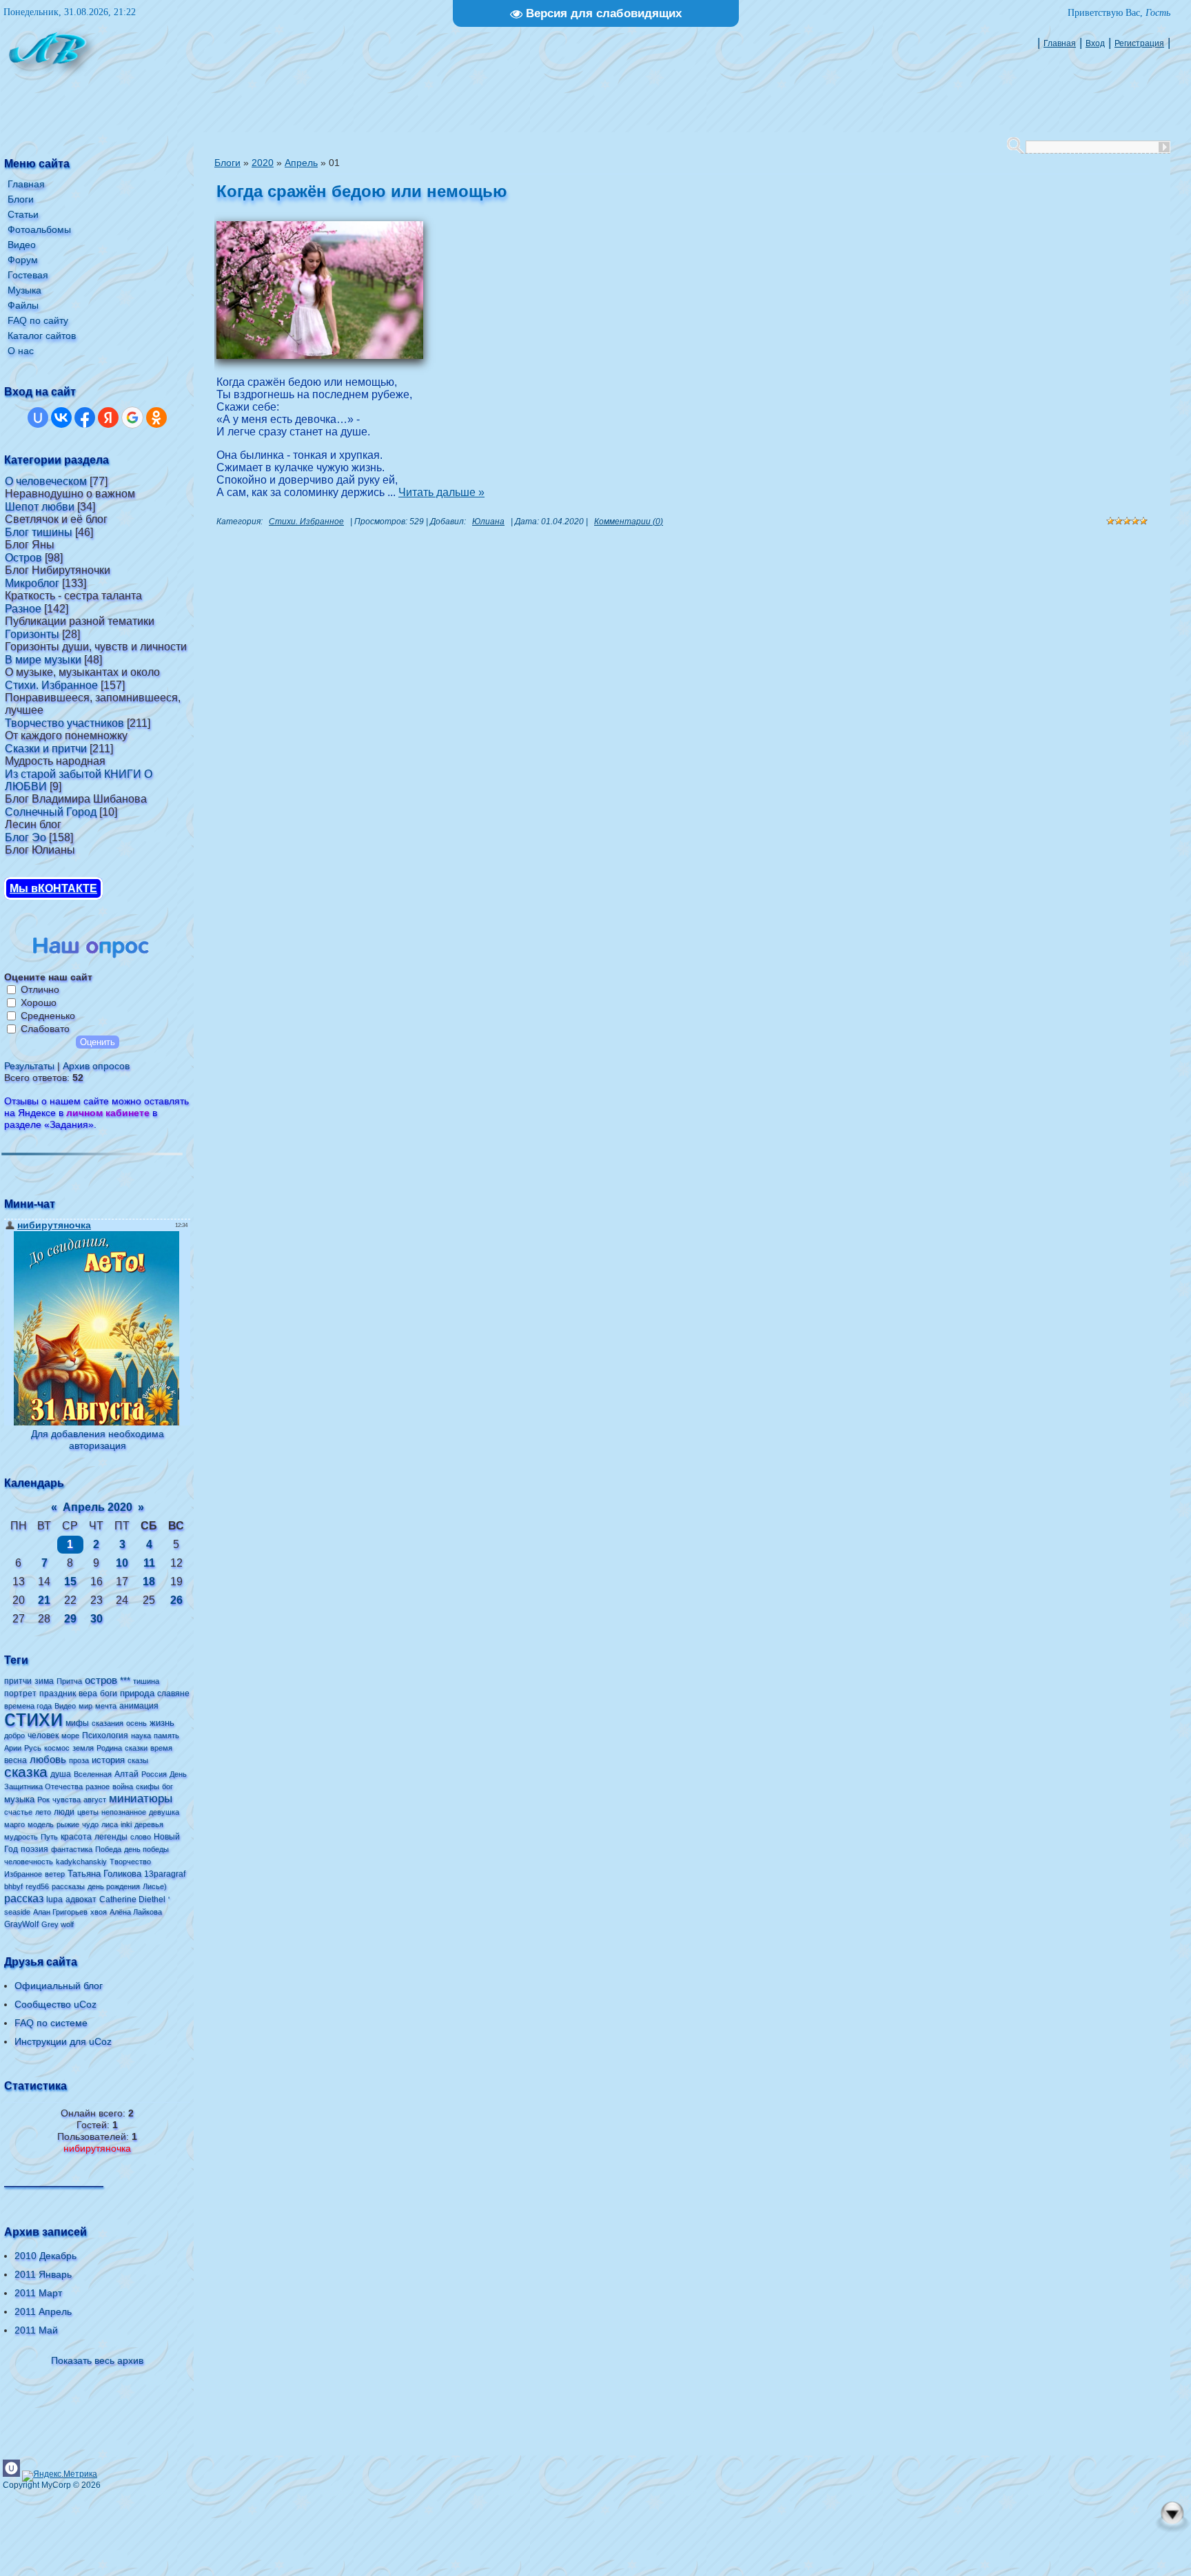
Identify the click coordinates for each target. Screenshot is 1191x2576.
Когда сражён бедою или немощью (362, 191)
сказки (136, 1748)
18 (149, 1581)
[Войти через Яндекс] (108, 418)
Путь (49, 1837)
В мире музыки (43, 660)
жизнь (162, 1723)
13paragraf (165, 1874)
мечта (106, 1706)
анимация (139, 1706)
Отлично (40, 989)
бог (167, 1786)
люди (64, 1812)
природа (137, 1693)
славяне (173, 1693)
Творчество (130, 1862)
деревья (149, 1824)
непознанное (124, 1812)
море (70, 1735)
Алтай (126, 1774)
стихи (33, 1718)
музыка (19, 1799)
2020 (263, 163)
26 (176, 1600)
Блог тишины (39, 532)
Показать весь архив (97, 2360)
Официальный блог (59, 1986)
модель (41, 1824)
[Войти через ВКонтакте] (61, 418)
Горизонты (32, 634)
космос (57, 1748)
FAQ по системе (51, 2023)
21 (44, 1600)
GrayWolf (21, 1924)
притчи (18, 1681)
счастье (18, 1812)
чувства (67, 1800)
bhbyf (13, 1886)
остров (101, 1680)
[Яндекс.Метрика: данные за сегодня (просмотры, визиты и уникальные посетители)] (60, 2476)
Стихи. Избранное (51, 685)
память (166, 1735)
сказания (108, 1723)
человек (43, 1735)
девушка (164, 1812)
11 (149, 1563)
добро (14, 1735)
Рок (43, 1800)
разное (98, 1786)
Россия (154, 1774)
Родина (109, 1748)
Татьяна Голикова (104, 1874)
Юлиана (488, 522)
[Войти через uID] (38, 418)
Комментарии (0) (629, 522)
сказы (138, 1760)
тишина (146, 1681)
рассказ (24, 1898)
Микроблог (32, 583)
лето (43, 1812)
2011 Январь (43, 2274)
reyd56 (37, 1886)
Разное (23, 609)
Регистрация (1139, 43)
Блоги (227, 163)
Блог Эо (26, 837)
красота (76, 1837)
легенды (111, 1837)
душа (61, 1774)
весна (16, 1760)
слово (141, 1837)
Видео (65, 1706)
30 (96, 1619)
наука (141, 1735)
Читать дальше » (441, 492)
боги (109, 1693)
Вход (1095, 43)
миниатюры (141, 1798)
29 (70, 1619)
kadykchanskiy (81, 1862)
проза (79, 1760)
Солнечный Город (51, 812)
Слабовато (45, 1029)
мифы (77, 1723)
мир (85, 1706)
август (95, 1800)
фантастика (72, 1849)
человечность (29, 1862)
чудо (90, 1824)
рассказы (68, 1886)
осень (136, 1723)
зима (44, 1681)
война (123, 1786)
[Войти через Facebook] (85, 418)
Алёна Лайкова (136, 1912)
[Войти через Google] (132, 418)
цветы (88, 1812)
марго (14, 1824)
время (161, 1748)
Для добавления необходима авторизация (98, 1440)
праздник (58, 1693)
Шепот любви (40, 507)
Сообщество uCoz (55, 2004)
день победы (146, 1849)
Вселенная (93, 1774)
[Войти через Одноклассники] (156, 418)
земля (83, 1748)
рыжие (68, 1824)
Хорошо (39, 1002)
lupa (54, 1899)
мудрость (21, 1837)
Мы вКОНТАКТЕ (53, 888)
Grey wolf (58, 1924)
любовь (48, 1760)
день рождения (114, 1886)
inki (126, 1824)
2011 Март (38, 2293)
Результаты (29, 1066)
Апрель (301, 163)
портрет (20, 1693)
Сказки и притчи (46, 749)
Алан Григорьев (60, 1912)
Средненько (48, 1016)
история (108, 1760)
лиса (110, 1824)
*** (125, 1681)
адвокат (81, 1899)
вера (88, 1693)
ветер (55, 1874)
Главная (1060, 43)
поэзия (34, 1849)
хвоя (99, 1912)
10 (122, 1563)
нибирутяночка (97, 2148)
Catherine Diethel (132, 1899)
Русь (33, 1748)
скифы (147, 1786)
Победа (108, 1849)
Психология (105, 1735)
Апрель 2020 (98, 1507)
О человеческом (46, 481)
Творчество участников (64, 723)
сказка (26, 1772)
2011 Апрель (43, 2311)
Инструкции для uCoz (63, 2041)
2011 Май (36, 2330)
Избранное (23, 1874)
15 (70, 1581)
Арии (13, 1748)
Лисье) (155, 1886)
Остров (23, 558)
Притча (69, 1681)
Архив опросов (96, 1066)
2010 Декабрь (45, 2256)
